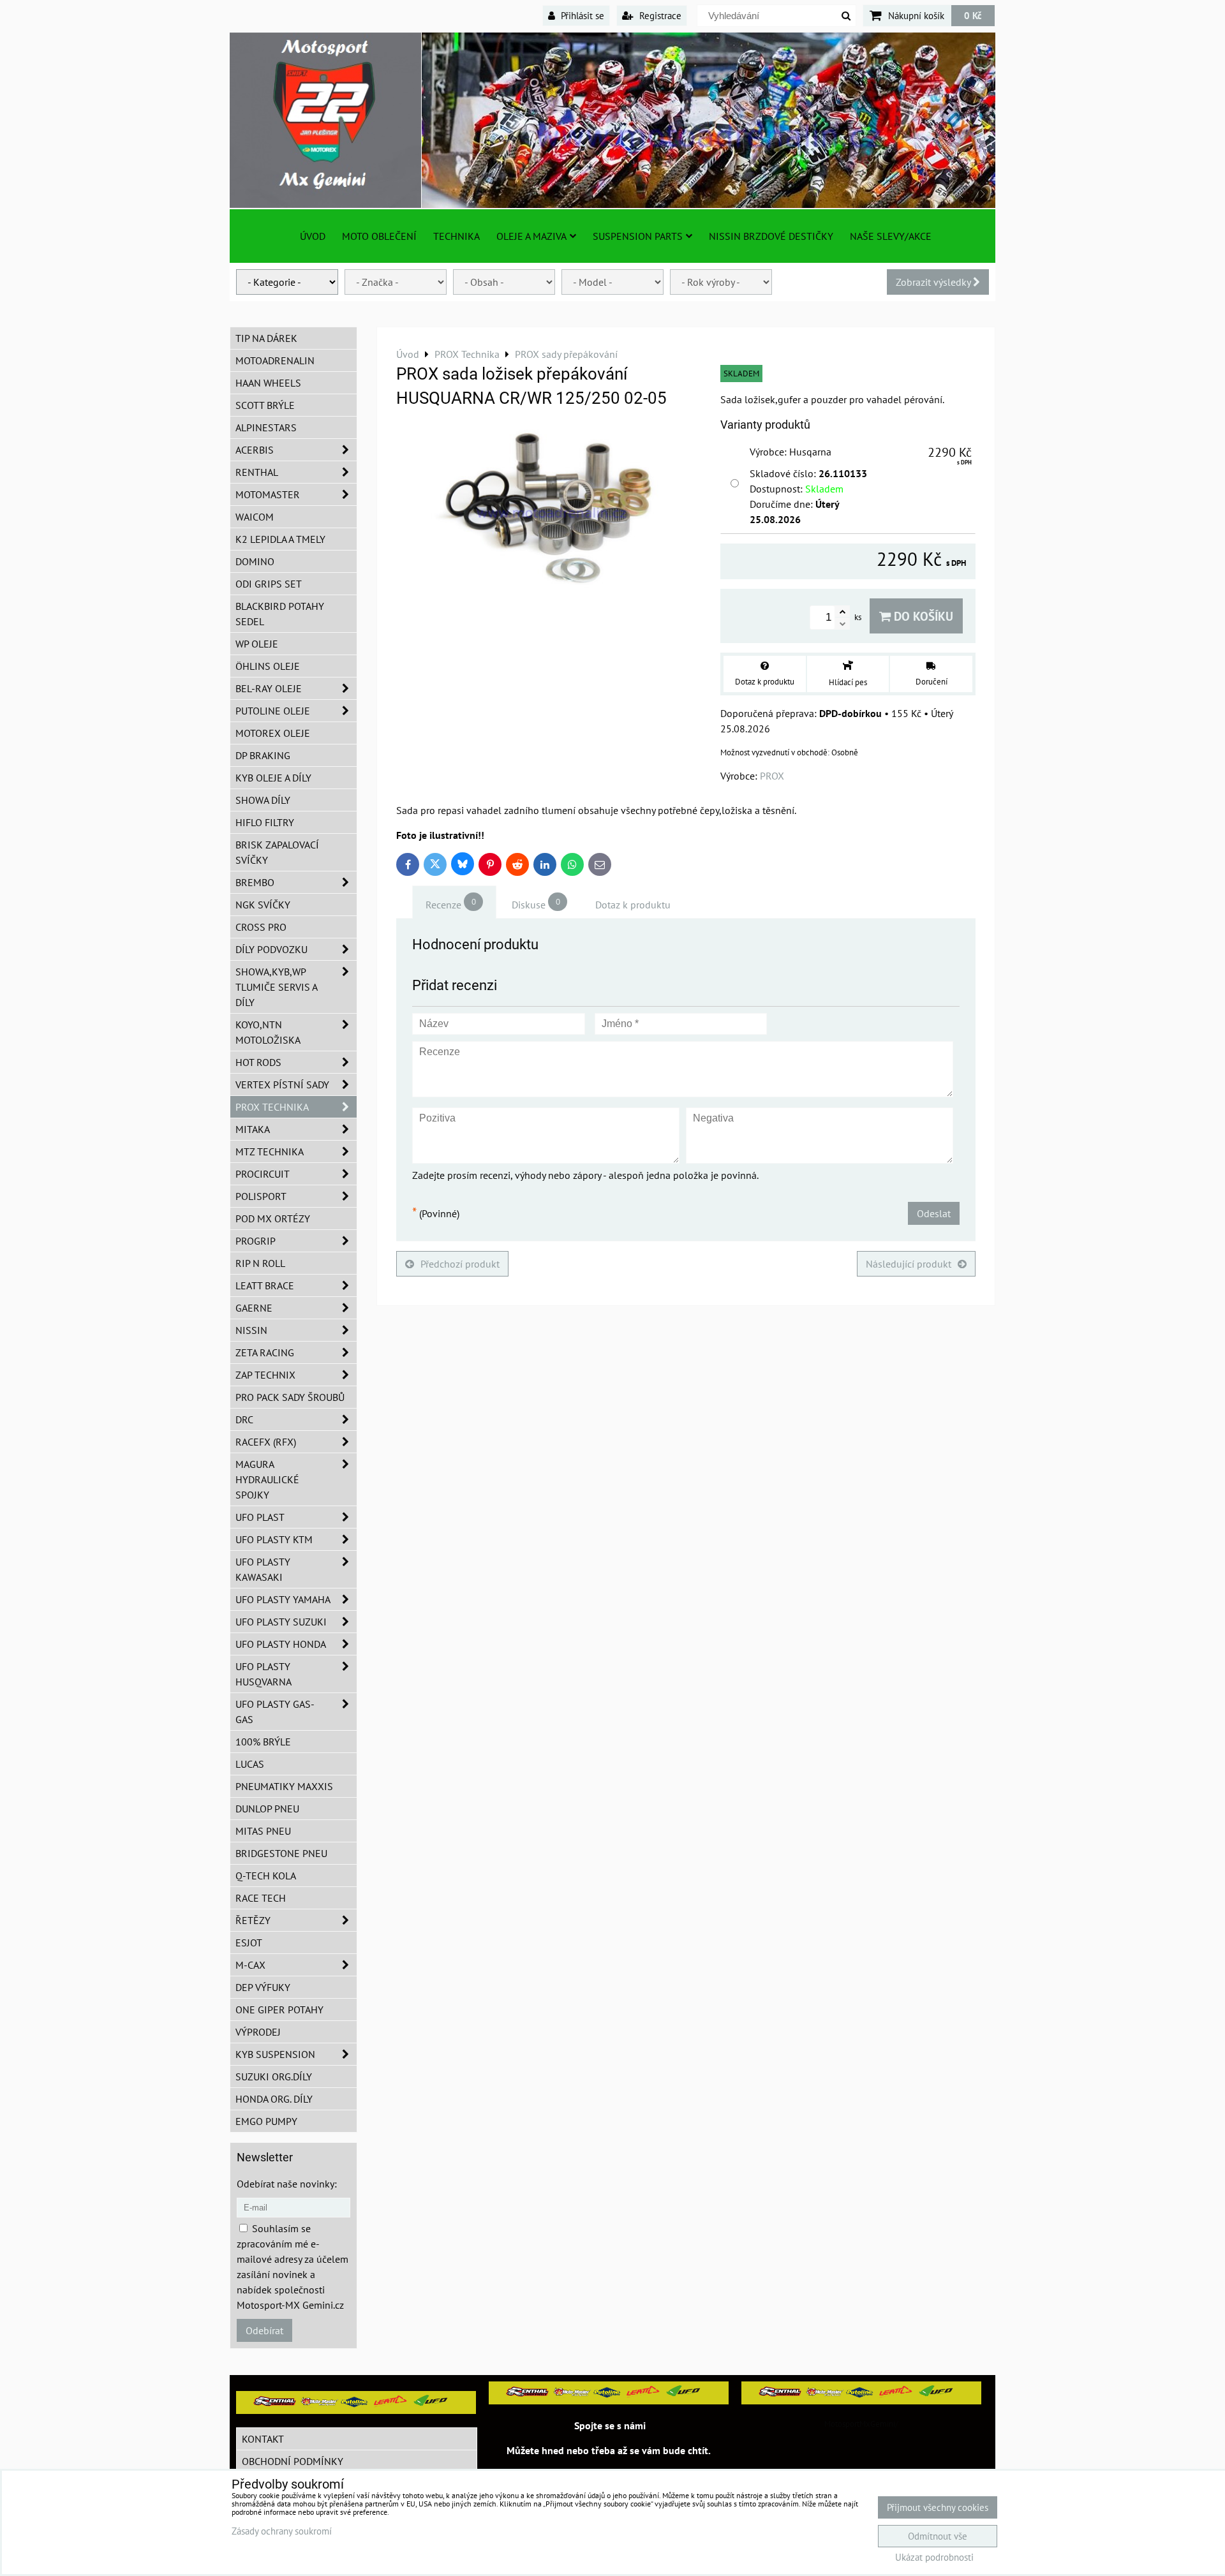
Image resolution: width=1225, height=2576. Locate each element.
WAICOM (255, 517)
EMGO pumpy (266, 2121)
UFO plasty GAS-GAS (275, 1712)
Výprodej (258, 2032)
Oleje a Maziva (531, 236)
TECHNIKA (457, 236)
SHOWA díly (263, 800)
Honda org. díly (274, 2099)
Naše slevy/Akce (891, 236)
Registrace (659, 15)
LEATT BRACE (265, 1285)
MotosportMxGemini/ (861, 2424)
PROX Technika (272, 1107)
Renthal (257, 472)
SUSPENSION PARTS (638, 236)
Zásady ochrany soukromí (282, 2531)
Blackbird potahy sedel (280, 614)
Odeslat (934, 1213)
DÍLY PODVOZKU (271, 949)
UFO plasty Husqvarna (264, 1674)
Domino (255, 561)
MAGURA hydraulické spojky (267, 1479)
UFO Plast (260, 1517)
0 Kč (973, 15)
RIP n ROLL (260, 1263)
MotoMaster (268, 494)
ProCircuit (263, 1174)
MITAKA (253, 1129)
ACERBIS (255, 450)
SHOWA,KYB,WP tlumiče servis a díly (277, 987)
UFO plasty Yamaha (283, 1599)
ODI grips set (269, 584)
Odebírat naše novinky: (287, 2184)
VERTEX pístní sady (282, 1084)
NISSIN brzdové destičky (771, 236)
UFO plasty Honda (281, 1644)
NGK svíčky (263, 905)
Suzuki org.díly (274, 2076)
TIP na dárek (266, 338)
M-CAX (250, 1965)
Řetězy (253, 1920)
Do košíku (922, 616)
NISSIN (251, 1330)
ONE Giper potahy (279, 2010)
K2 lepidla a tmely (280, 539)
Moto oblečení (379, 236)
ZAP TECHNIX (265, 1375)
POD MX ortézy (273, 1218)
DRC (244, 1419)
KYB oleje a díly (273, 778)
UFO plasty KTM (274, 1539)
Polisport (261, 1196)
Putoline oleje (273, 711)
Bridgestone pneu (281, 1853)
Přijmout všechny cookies (938, 2507)
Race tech (261, 1898)
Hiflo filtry (265, 822)
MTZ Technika (270, 1151)
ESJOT (249, 1943)
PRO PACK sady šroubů (290, 1397)
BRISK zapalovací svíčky (277, 852)
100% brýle (263, 1742)
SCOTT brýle (265, 405)
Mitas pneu (263, 1831)
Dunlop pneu (267, 1809)
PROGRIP (256, 1241)
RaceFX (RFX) (266, 1442)
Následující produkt (909, 1264)
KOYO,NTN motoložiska (268, 1032)
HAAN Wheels (268, 383)
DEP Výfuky (263, 1987)
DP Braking (263, 755)
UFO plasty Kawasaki (263, 1569)
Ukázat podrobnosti (934, 2558)
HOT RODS (258, 1062)
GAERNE (254, 1308)
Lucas (250, 1764)
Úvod (313, 236)
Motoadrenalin (275, 360)
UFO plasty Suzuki (281, 1622)
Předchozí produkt (460, 1264)
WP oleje (257, 644)
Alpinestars (266, 427)
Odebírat (264, 2330)
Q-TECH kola (266, 1876)
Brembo (255, 882)
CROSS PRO (261, 927)
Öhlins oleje (268, 666)
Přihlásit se (581, 15)
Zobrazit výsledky (934, 282)
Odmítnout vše (938, 2536)
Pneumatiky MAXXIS (284, 1786)
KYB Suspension (275, 2054)
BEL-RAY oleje (269, 688)
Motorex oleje (273, 733)
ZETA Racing (265, 1352)
